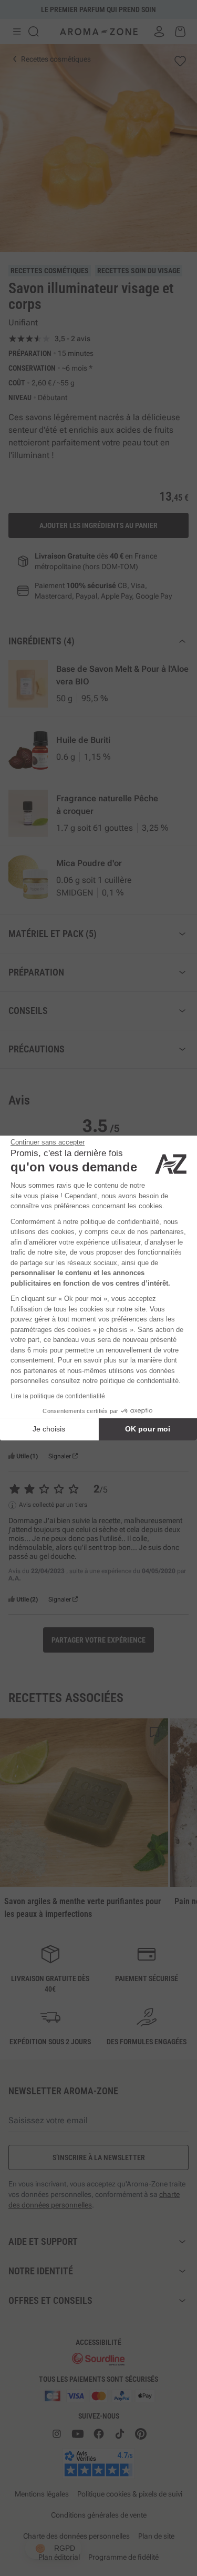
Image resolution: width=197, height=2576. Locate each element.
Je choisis (49, 1429)
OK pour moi (148, 1429)
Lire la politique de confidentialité (58, 1396)
